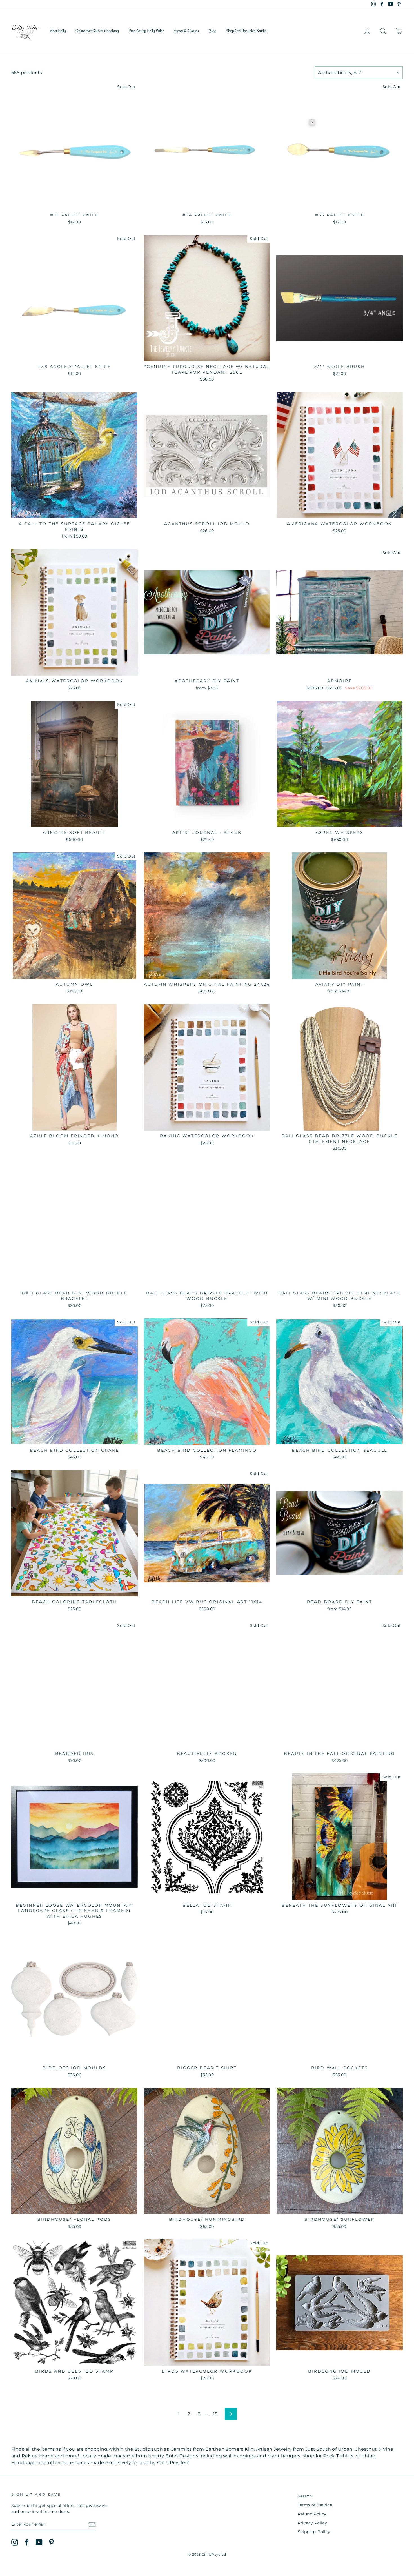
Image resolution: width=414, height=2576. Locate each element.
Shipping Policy (314, 2532)
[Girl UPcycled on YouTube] (39, 2542)
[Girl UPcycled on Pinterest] (51, 2542)
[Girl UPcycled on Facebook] (27, 2542)
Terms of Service (315, 2505)
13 (215, 2414)
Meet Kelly (58, 31)
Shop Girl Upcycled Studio (246, 31)
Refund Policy (312, 2514)
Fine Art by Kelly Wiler (146, 31)
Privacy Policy (312, 2523)
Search (305, 2496)
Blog (212, 31)
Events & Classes (186, 31)
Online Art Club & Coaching (97, 31)
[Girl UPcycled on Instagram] (15, 2542)
